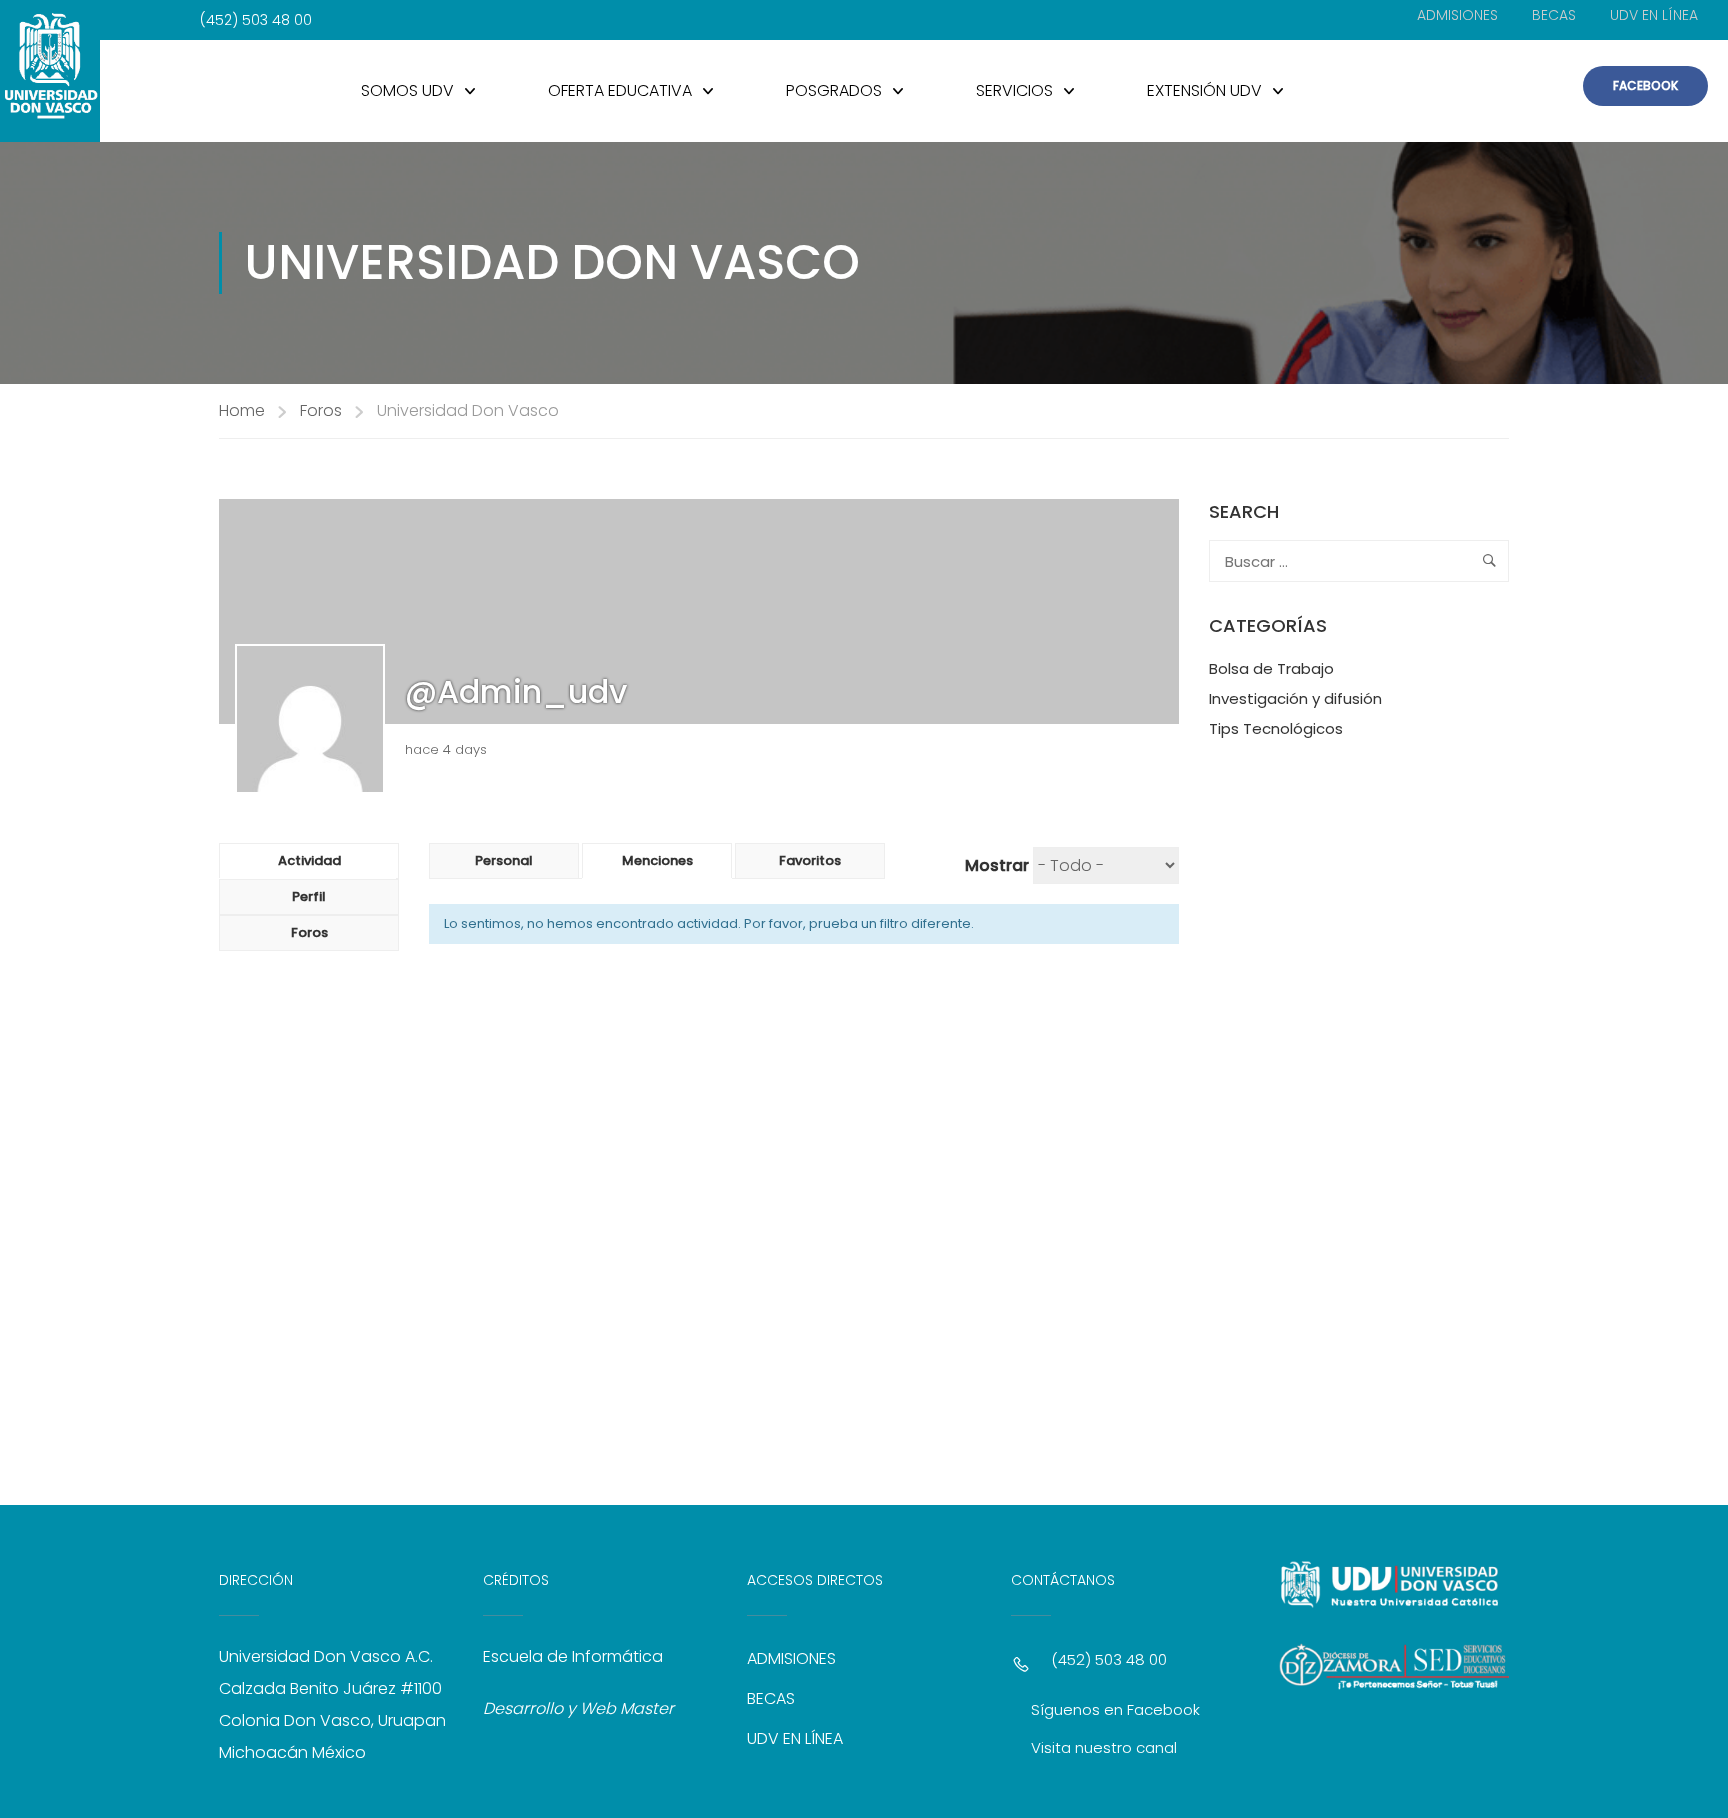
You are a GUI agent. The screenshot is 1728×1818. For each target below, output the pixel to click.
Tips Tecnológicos (1276, 728)
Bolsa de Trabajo (1271, 668)
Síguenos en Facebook (1115, 1709)
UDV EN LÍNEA (1654, 15)
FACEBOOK (1645, 85)
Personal (504, 860)
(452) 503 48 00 (1109, 1659)
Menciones (657, 860)
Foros (321, 410)
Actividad (309, 860)
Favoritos (810, 860)
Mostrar (997, 865)
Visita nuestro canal (1104, 1747)
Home (242, 410)
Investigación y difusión (1295, 698)
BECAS (1554, 15)
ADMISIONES (1457, 15)
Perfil (309, 896)
